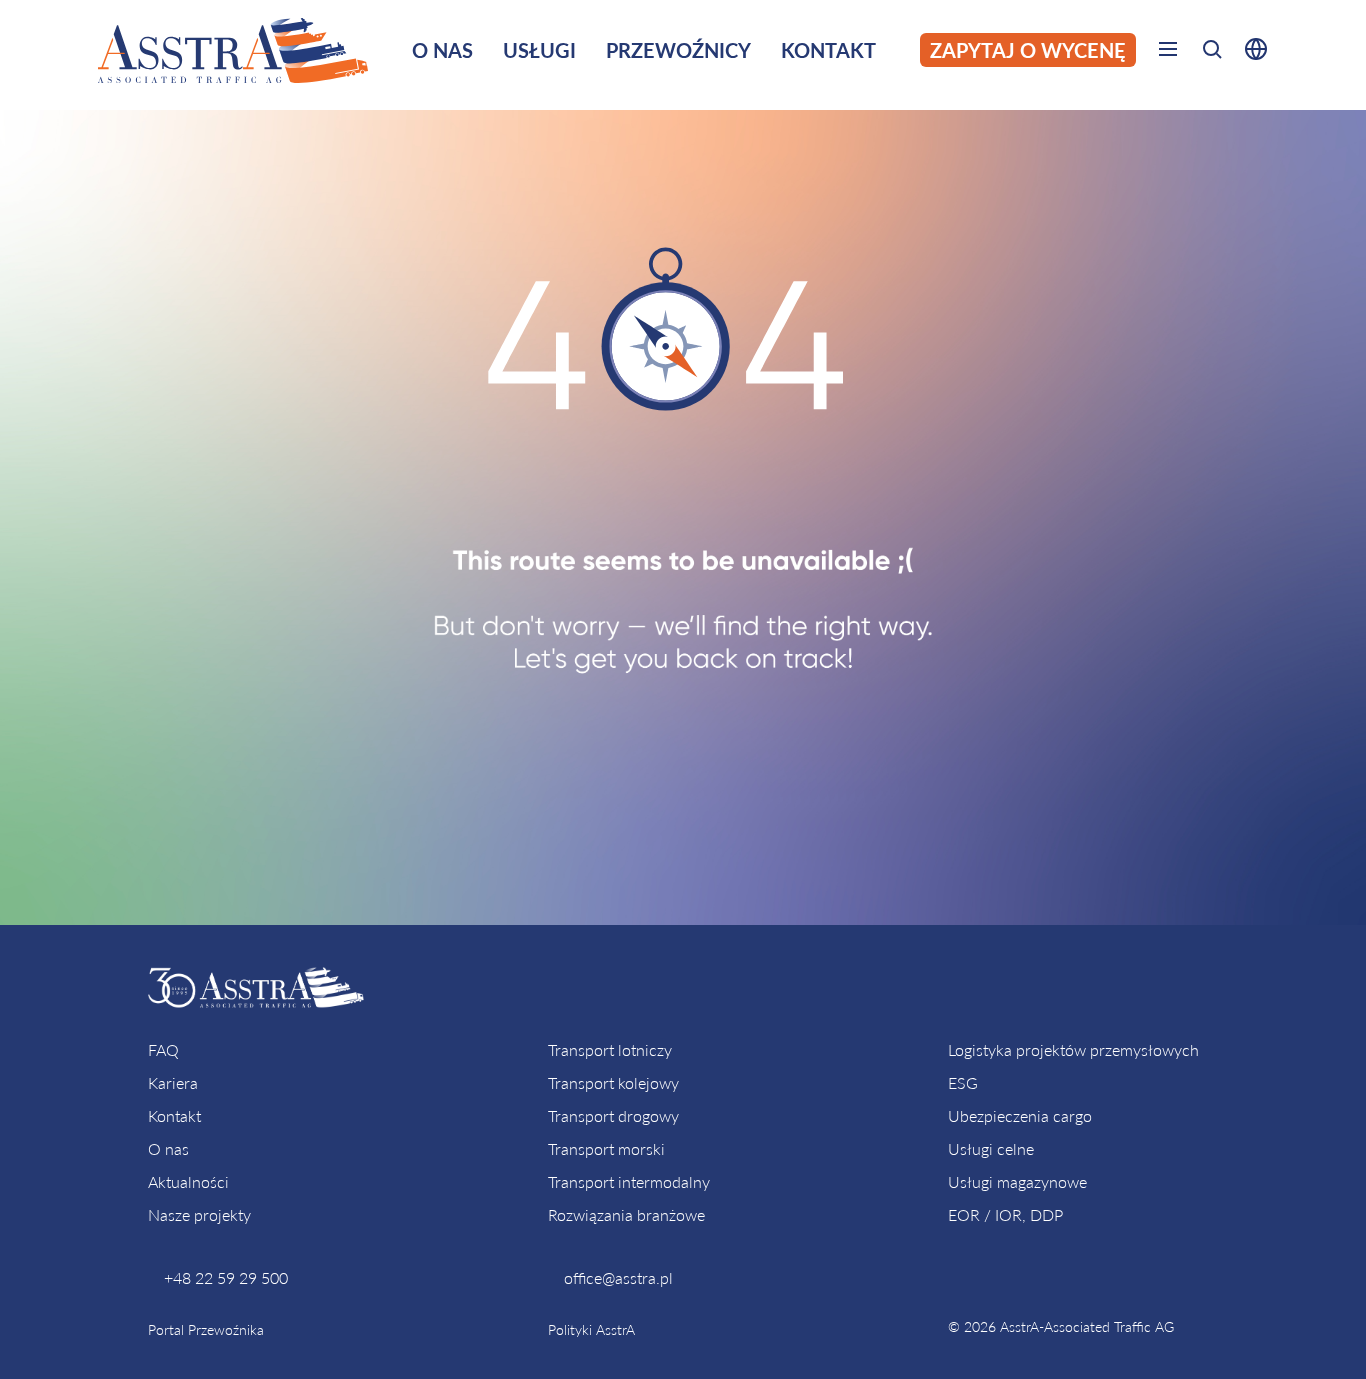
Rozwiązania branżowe (626, 1214)
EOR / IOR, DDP (1005, 1214)
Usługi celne (991, 1148)
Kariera (173, 1082)
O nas (168, 1148)
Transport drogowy (613, 1115)
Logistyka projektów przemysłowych (1073, 1049)
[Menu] (1168, 53)
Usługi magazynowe (1017, 1181)
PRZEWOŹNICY (678, 50)
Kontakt (174, 1115)
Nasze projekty (199, 1214)
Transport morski (606, 1148)
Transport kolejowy (613, 1082)
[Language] (1251, 53)
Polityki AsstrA (591, 1329)
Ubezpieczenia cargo (1020, 1115)
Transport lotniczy (610, 1049)
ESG (963, 1082)
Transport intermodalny (629, 1181)
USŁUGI (539, 50)
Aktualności (188, 1181)
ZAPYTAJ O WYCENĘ (1028, 50)
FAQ (163, 1049)
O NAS (442, 50)
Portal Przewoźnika (206, 1329)
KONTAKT (828, 50)
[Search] (1212, 52)
